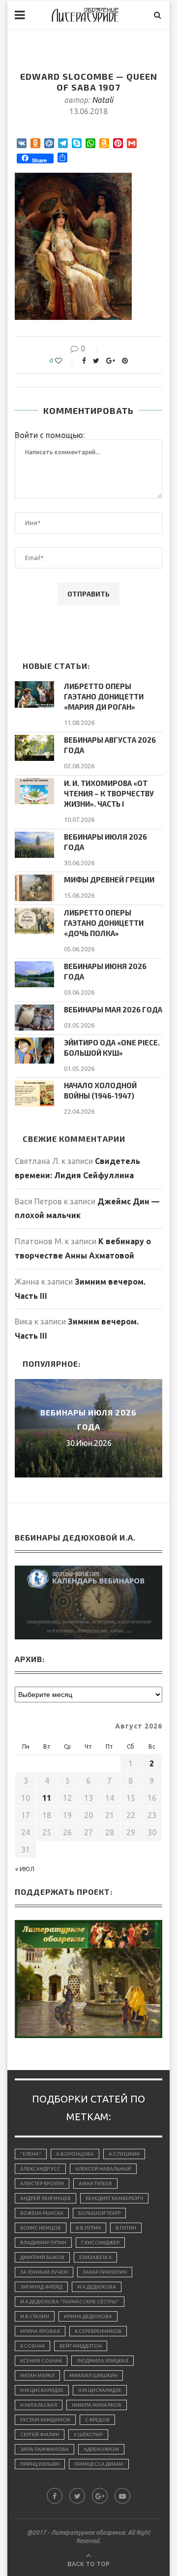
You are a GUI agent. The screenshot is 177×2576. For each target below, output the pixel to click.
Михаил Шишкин (93, 2375)
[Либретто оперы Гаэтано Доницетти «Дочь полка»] (34, 921)
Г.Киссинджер (100, 2243)
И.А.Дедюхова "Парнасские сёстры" (70, 2302)
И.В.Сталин (35, 2316)
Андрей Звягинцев (45, 2198)
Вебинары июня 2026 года (105, 971)
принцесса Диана (99, 2464)
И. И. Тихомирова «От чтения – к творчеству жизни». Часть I (109, 793)
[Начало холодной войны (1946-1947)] (34, 1093)
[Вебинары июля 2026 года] (34, 845)
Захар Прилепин (105, 2272)
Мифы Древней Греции (109, 880)
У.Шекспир (88, 2435)
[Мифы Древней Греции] (34, 888)
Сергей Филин (40, 2435)
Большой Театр (99, 2213)
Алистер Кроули (42, 2183)
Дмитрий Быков (42, 2257)
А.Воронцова (75, 2154)
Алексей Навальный (103, 2169)
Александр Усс (40, 2169)
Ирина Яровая (40, 2331)
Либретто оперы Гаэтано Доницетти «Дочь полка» (104, 923)
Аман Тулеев (95, 2183)
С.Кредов (97, 2420)
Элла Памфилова (44, 2449)
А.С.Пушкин (124, 2154)
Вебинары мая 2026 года (113, 1009)
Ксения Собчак (41, 2361)
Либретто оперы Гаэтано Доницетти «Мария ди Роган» (104, 696)
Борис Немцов (41, 2228)
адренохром (101, 2449)
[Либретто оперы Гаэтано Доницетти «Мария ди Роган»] (34, 694)
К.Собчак (32, 2346)
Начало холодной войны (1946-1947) (100, 1090)
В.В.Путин (88, 2228)
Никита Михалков (97, 2405)
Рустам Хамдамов (45, 2420)
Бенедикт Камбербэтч (114, 2198)
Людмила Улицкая (103, 2361)
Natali (103, 100)
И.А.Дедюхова (97, 2287)
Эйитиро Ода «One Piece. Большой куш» (112, 1048)
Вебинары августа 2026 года (110, 745)
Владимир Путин (43, 2243)
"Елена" (31, 2154)
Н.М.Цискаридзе (42, 2390)
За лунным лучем (44, 2272)
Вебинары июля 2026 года (105, 842)
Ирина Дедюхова (88, 2316)
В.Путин (126, 2228)
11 (47, 1798)
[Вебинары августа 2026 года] (34, 748)
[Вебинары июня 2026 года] (34, 974)
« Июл (25, 1869)
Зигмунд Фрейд (41, 2287)
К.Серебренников (98, 2331)
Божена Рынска (42, 2213)
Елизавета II (95, 2257)
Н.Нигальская (39, 2405)
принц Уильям (40, 2464)
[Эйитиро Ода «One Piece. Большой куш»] (34, 1051)
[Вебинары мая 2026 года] (34, 1018)
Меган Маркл (37, 2375)
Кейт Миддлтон (81, 2346)
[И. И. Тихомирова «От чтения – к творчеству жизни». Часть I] (34, 791)
